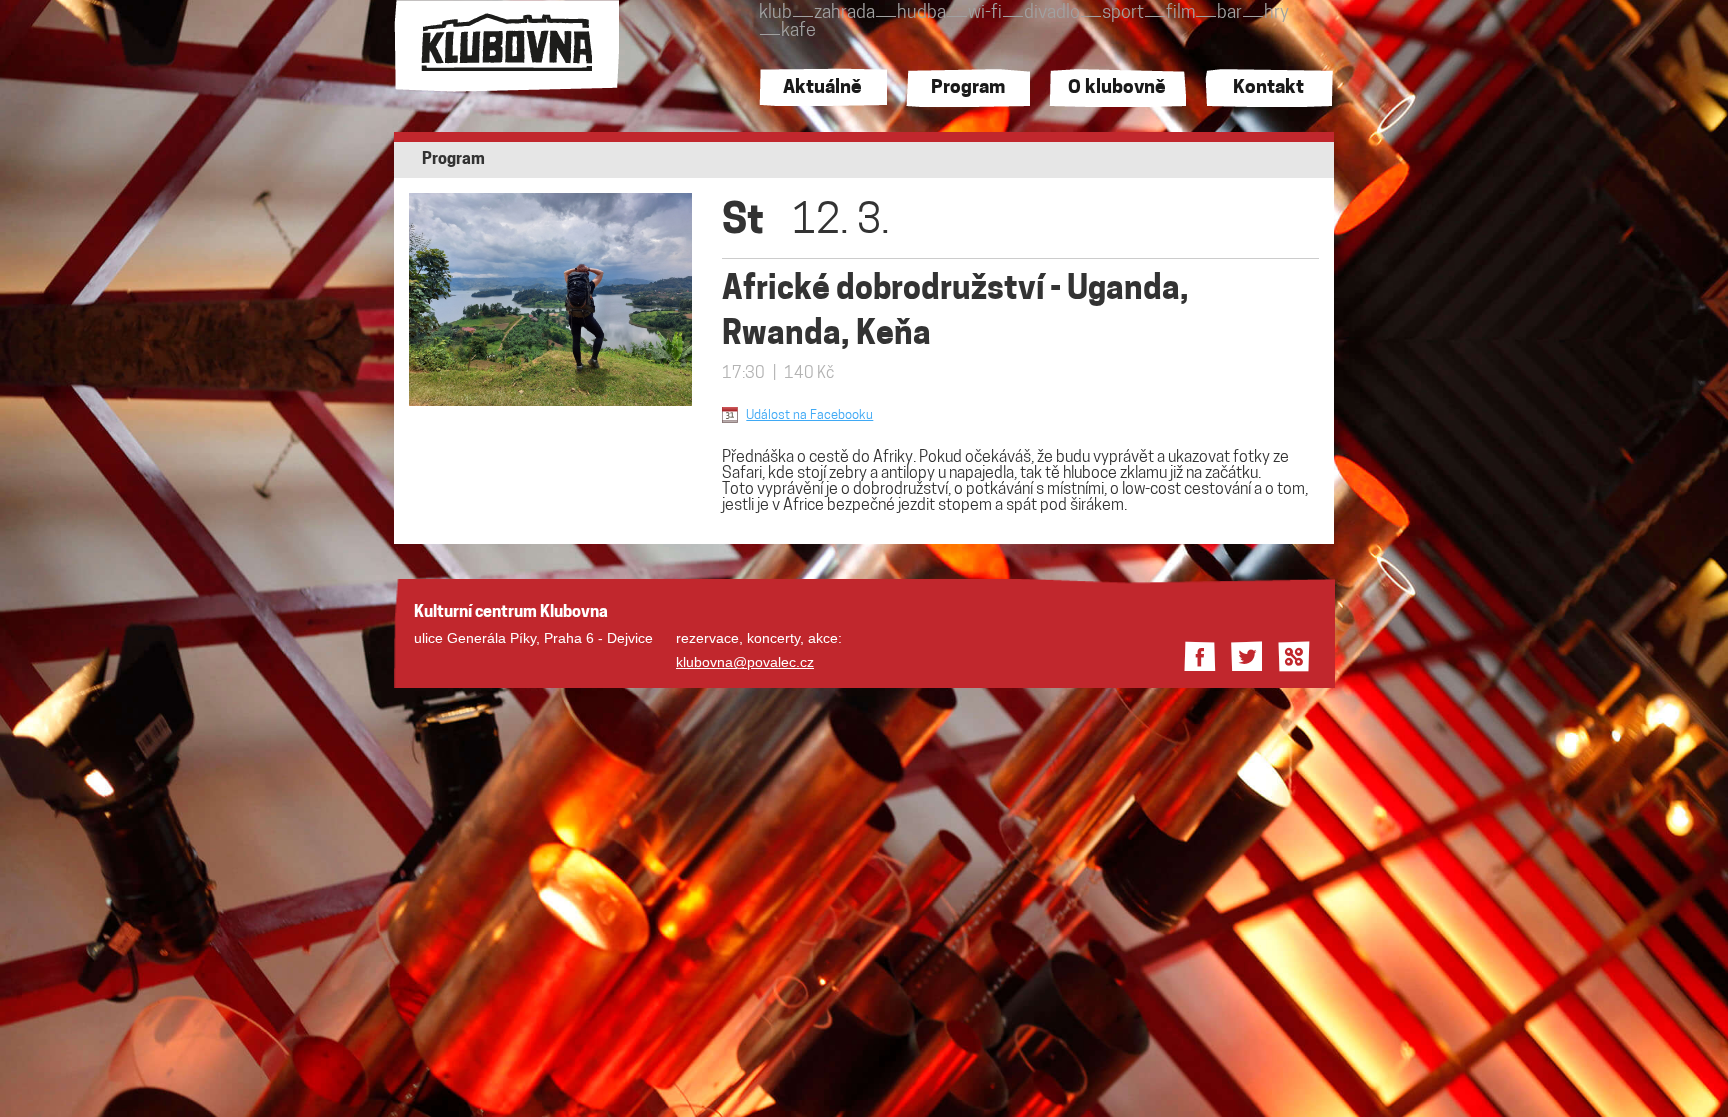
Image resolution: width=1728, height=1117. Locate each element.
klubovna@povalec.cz (745, 662)
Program (968, 88)
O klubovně (1117, 88)
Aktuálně (822, 88)
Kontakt (1268, 88)
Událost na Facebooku (809, 415)
